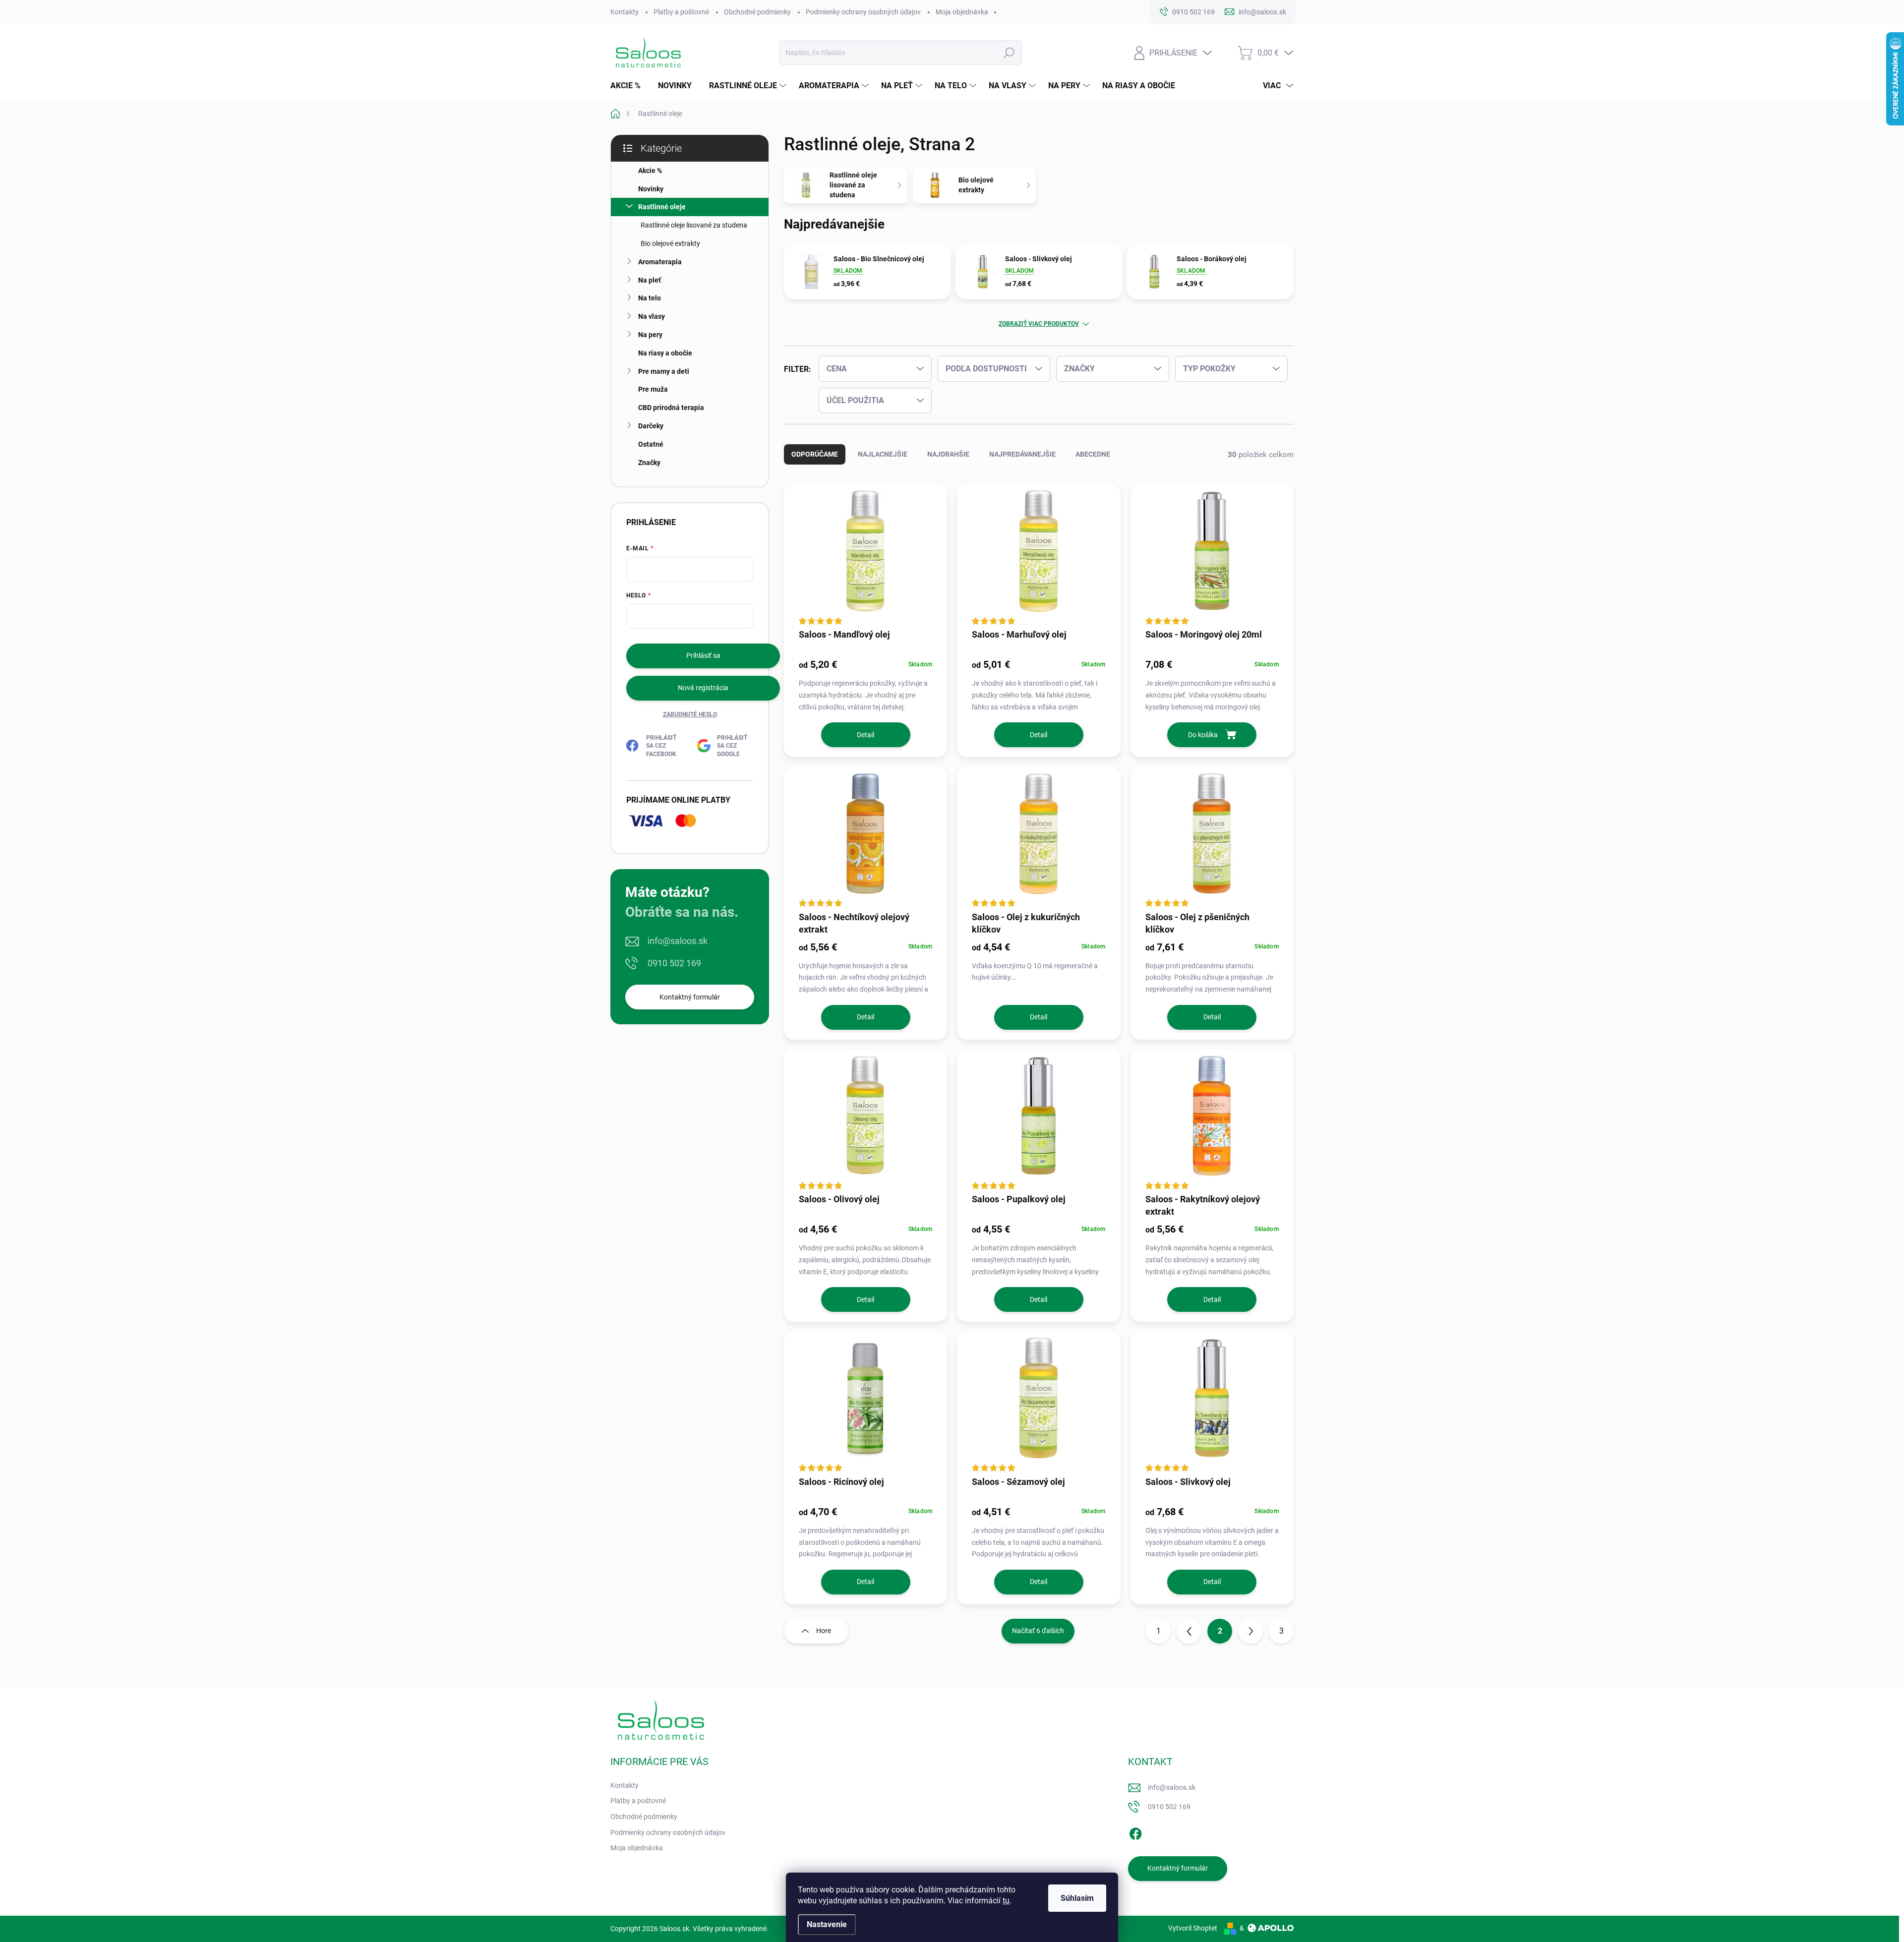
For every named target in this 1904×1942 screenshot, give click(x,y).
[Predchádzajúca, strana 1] (1189, 1631)
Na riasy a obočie (665, 353)
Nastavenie (827, 1924)
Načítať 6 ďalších (1038, 1631)
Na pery (650, 335)
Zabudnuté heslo (690, 714)
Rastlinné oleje (662, 207)
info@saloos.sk (678, 941)
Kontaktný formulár (690, 997)
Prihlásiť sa (703, 655)
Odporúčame (815, 454)
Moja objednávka (962, 12)
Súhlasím (1077, 1898)
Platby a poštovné (681, 12)
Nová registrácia (703, 688)
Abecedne (1093, 454)
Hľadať (1009, 53)
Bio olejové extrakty (670, 243)
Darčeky (651, 426)
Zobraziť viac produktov (1039, 324)
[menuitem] (629, 86)
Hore (824, 1631)
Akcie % (650, 171)
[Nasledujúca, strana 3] (1250, 1631)
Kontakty (625, 12)
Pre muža (653, 389)
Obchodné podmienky (757, 12)
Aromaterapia (660, 262)
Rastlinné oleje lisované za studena (694, 225)
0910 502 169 (674, 963)
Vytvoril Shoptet (1193, 1928)
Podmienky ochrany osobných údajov (863, 12)
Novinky (651, 189)
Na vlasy (652, 316)
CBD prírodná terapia (671, 408)
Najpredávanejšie (1022, 454)
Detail (865, 735)
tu (1006, 1901)
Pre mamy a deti (664, 371)
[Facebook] (1135, 1832)
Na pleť (650, 280)
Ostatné (651, 444)
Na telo (650, 298)
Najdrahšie (948, 454)
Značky (649, 463)
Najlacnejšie (883, 454)
